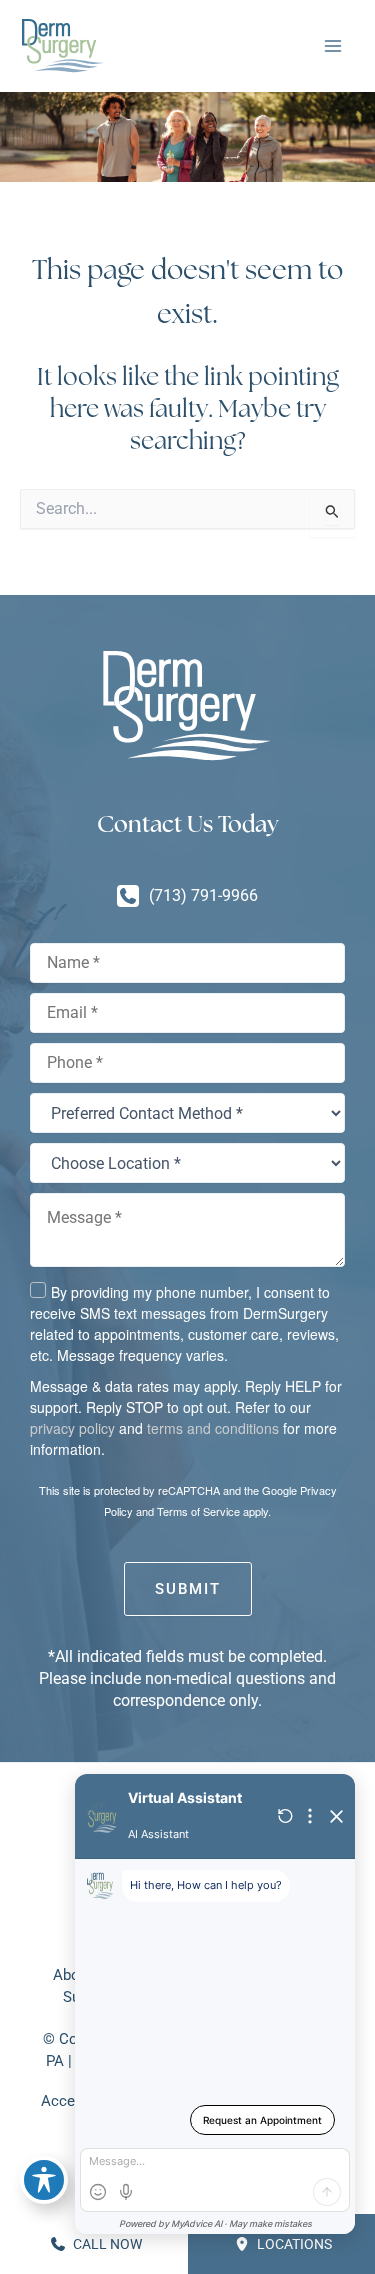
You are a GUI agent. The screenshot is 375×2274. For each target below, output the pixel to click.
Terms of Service (198, 1511)
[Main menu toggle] (332, 46)
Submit (188, 1589)
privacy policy (72, 1428)
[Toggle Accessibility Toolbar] (44, 2180)
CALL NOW (106, 2244)
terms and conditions (213, 1428)
